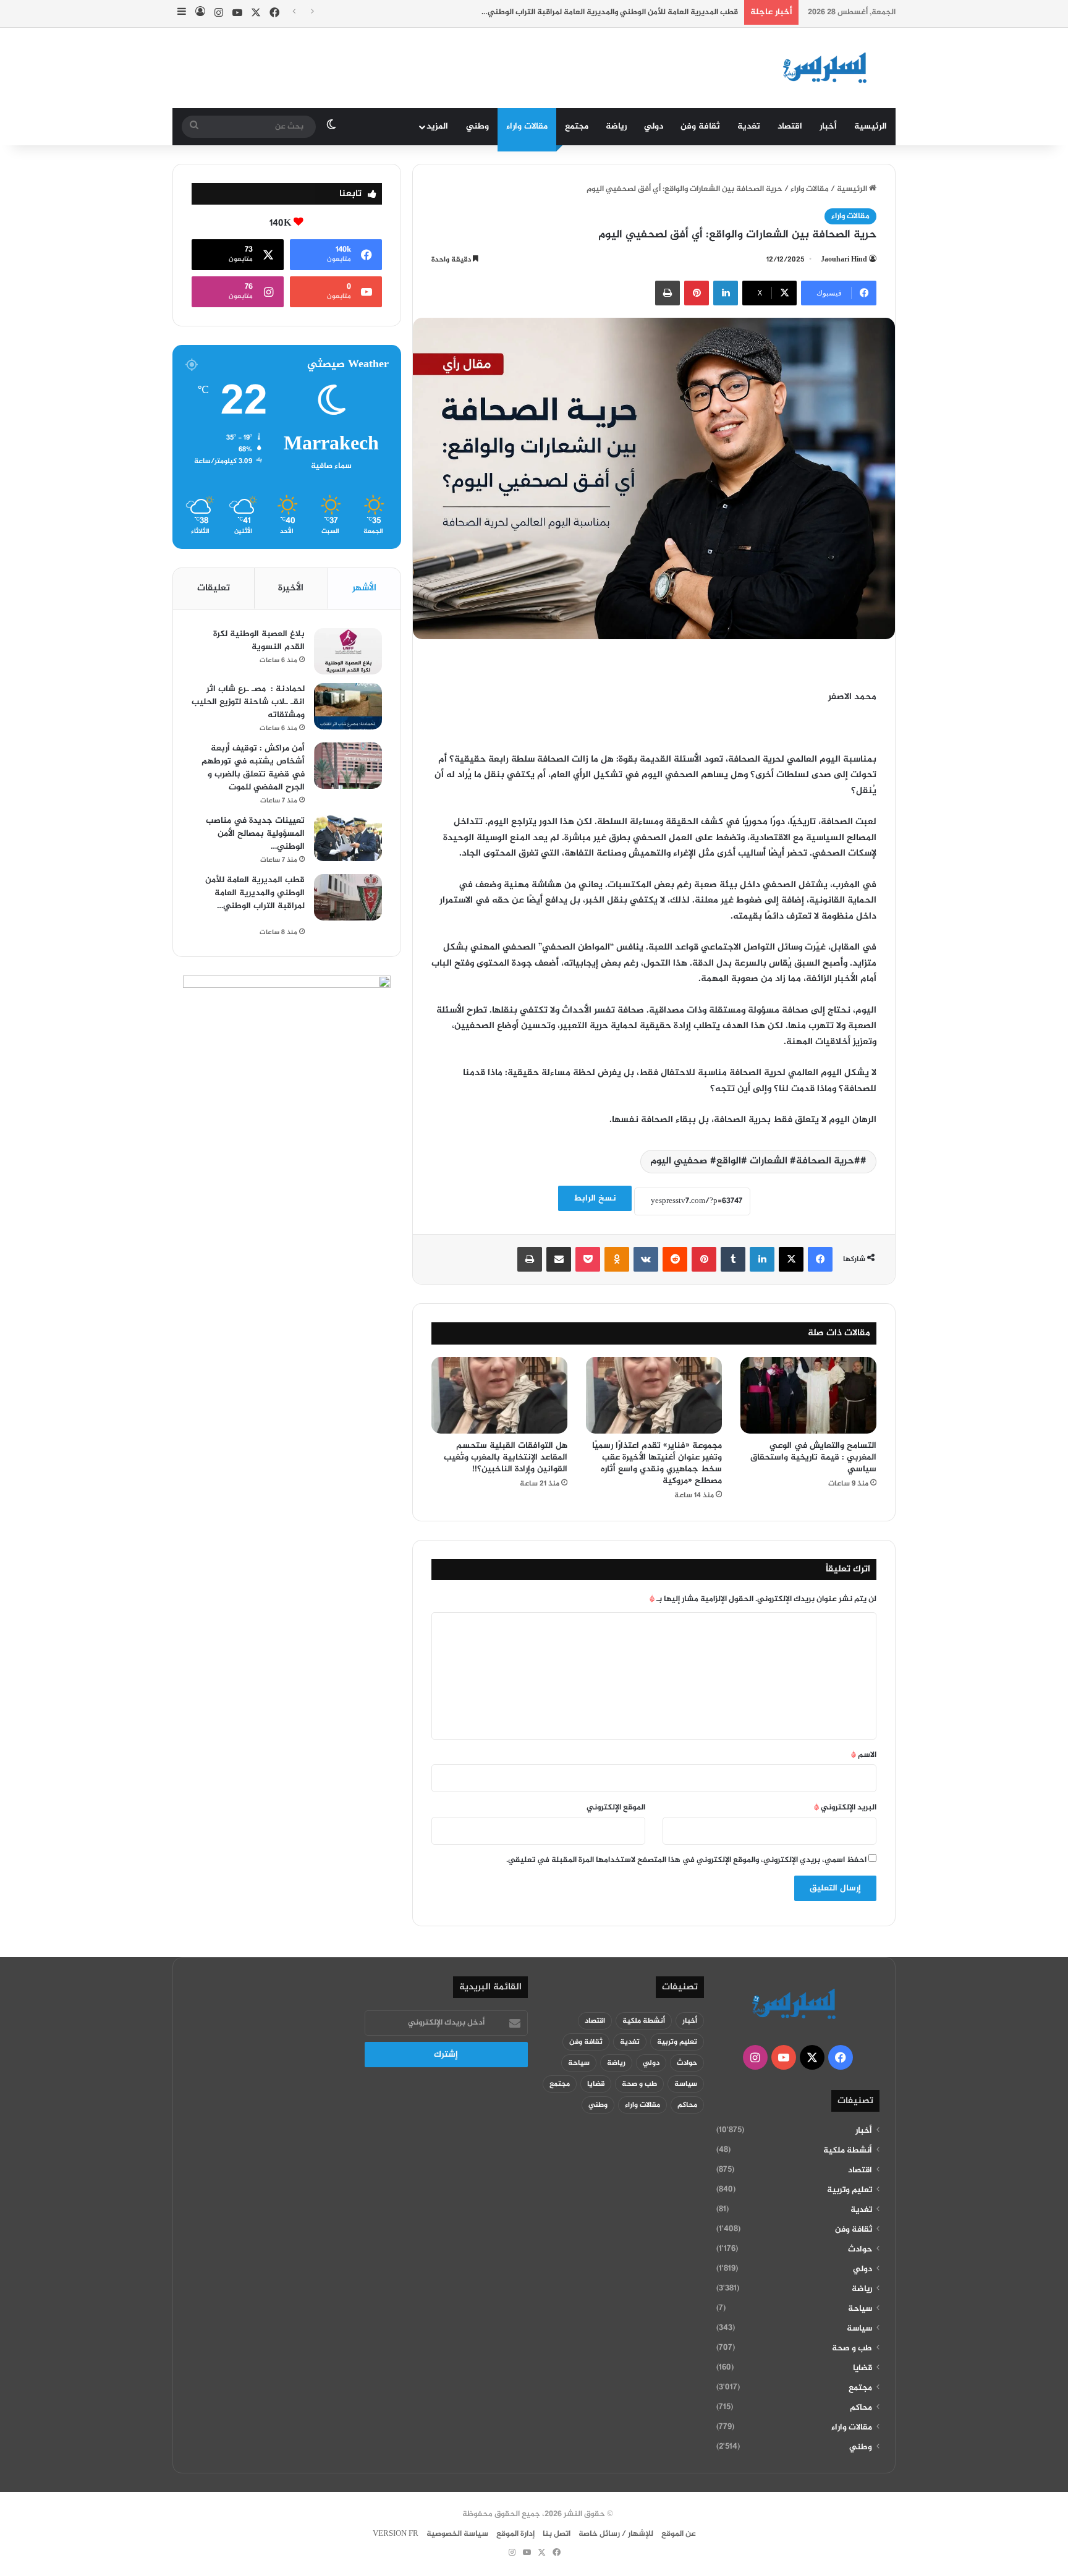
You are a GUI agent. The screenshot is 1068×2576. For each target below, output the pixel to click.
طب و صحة (852, 2349)
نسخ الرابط (595, 1198)
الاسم (864, 1755)
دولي (654, 126)
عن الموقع (679, 2534)
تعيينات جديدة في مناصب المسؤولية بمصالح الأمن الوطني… (255, 834)
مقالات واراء (527, 126)
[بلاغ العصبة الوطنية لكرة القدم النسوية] (348, 651)
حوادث (860, 2250)
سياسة (859, 2329)
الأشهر (364, 588)
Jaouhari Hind (844, 260)
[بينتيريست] (697, 293)
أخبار (828, 126)
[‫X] (791, 1259)
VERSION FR (396, 2534)
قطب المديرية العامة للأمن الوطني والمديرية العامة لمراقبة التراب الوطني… (577, 12)
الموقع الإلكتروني (616, 1808)
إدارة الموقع (515, 2534)
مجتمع (577, 126)
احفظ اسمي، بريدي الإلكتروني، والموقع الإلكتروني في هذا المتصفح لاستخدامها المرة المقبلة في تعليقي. (686, 1860)
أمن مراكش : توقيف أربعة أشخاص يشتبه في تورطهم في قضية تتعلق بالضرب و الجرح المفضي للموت (253, 768)
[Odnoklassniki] (617, 1259)
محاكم (861, 2408)
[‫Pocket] (588, 1259)
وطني (477, 126)
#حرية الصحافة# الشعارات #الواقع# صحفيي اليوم (755, 1161)
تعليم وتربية (850, 2190)
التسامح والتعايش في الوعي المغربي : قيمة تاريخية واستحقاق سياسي (813, 1457)
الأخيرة (291, 588)
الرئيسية (871, 126)
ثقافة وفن (700, 126)
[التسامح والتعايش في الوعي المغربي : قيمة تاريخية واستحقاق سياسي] (808, 1395)
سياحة (860, 2309)
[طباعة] (667, 293)
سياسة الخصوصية (457, 2534)
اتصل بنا (557, 2534)
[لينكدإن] (726, 293)
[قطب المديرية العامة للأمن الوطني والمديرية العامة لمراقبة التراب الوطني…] (348, 897)
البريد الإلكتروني (845, 1808)
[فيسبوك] (820, 1259)
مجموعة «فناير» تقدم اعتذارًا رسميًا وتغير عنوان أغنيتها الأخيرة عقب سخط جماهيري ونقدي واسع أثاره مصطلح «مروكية (657, 1463)
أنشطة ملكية (848, 2151)
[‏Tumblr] (733, 1259)
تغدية (749, 126)
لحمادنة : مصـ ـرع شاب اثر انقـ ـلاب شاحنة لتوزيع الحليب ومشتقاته (248, 702)
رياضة (616, 126)
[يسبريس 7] (829, 68)
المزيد (437, 126)
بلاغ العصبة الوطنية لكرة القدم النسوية (259, 640)
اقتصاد (790, 126)
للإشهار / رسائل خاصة (616, 2534)
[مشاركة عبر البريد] (559, 1259)
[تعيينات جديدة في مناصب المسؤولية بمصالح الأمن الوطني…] (348, 838)
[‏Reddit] (675, 1259)
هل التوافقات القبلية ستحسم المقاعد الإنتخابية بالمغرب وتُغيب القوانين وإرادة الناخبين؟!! (506, 1457)
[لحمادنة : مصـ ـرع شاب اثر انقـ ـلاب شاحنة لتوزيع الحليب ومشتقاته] (348, 706)
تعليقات (214, 588)
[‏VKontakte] (646, 1259)
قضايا (862, 2368)
